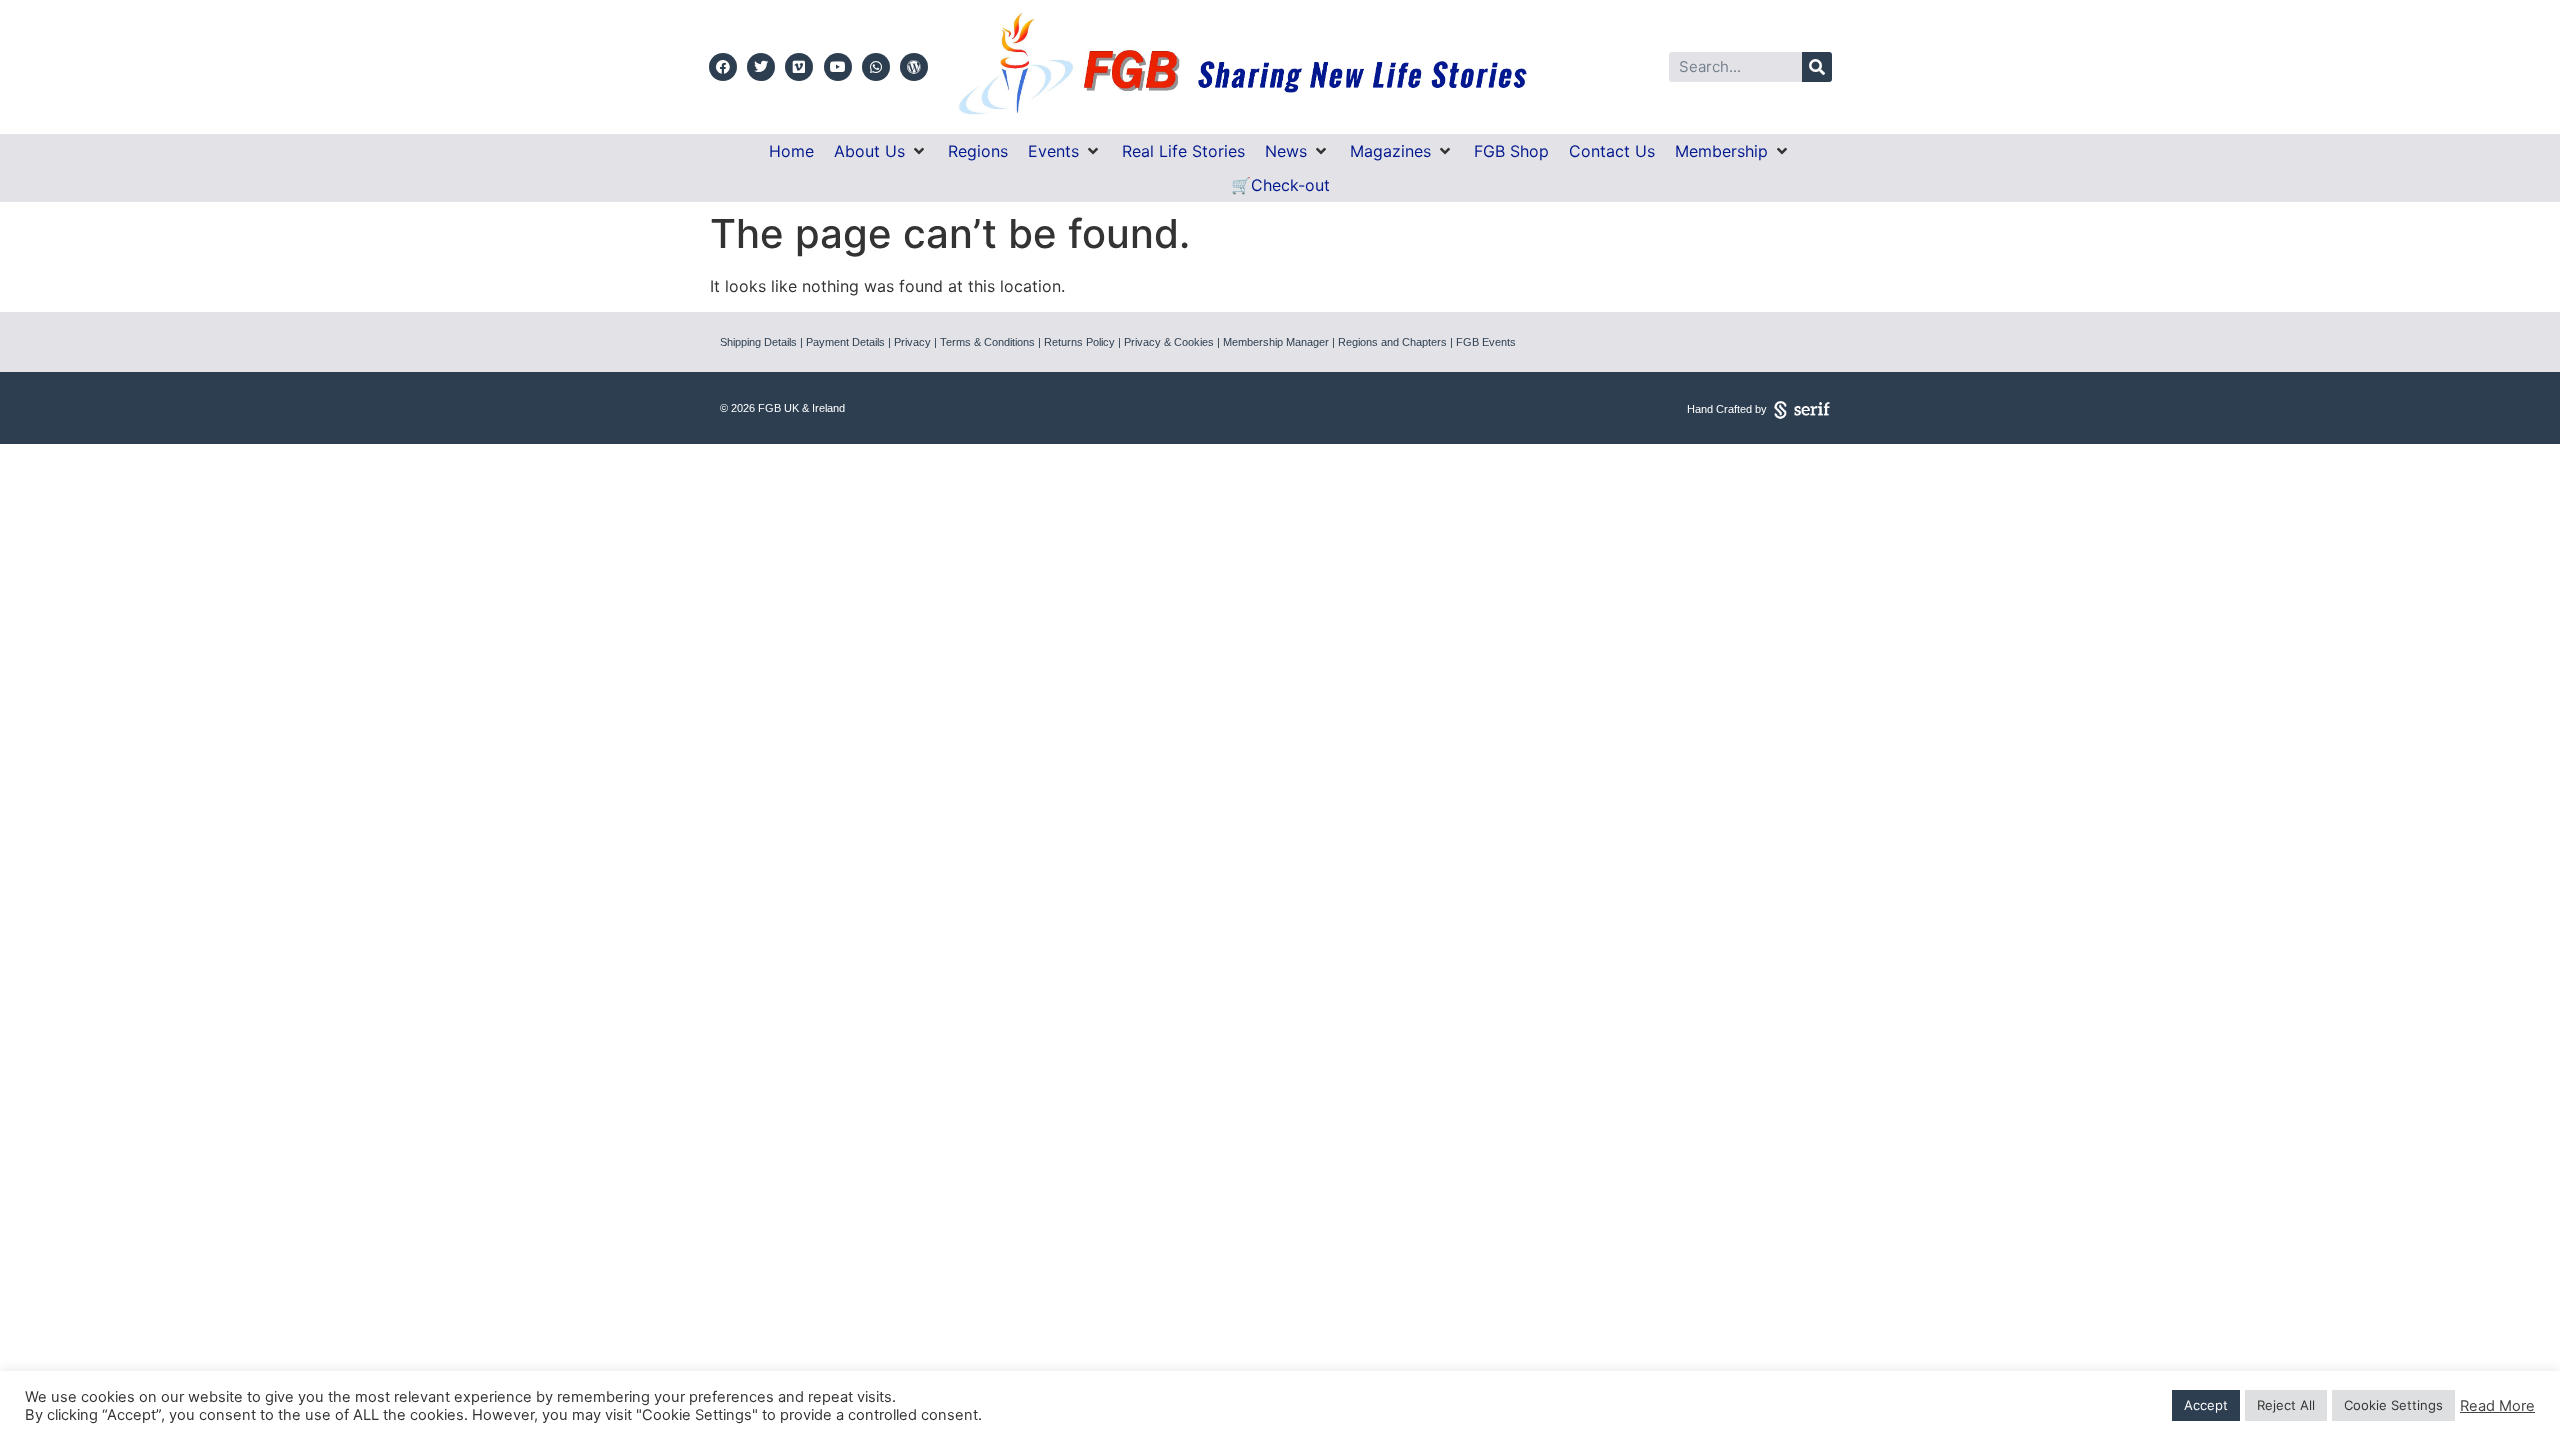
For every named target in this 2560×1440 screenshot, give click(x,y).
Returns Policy (1079, 342)
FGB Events (1486, 342)
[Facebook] (723, 67)
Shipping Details (758, 342)
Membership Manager (1276, 342)
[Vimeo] (799, 67)
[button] (881, 151)
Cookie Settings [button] (2393, 1405)
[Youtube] (838, 67)
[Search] (1817, 67)
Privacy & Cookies (1169, 342)
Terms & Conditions (987, 342)
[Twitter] (761, 67)
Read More (2497, 1406)
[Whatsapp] (876, 67)
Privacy (912, 342)
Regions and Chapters (1392, 342)
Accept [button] (2206, 1405)
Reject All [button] (2286, 1405)
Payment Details (845, 342)
